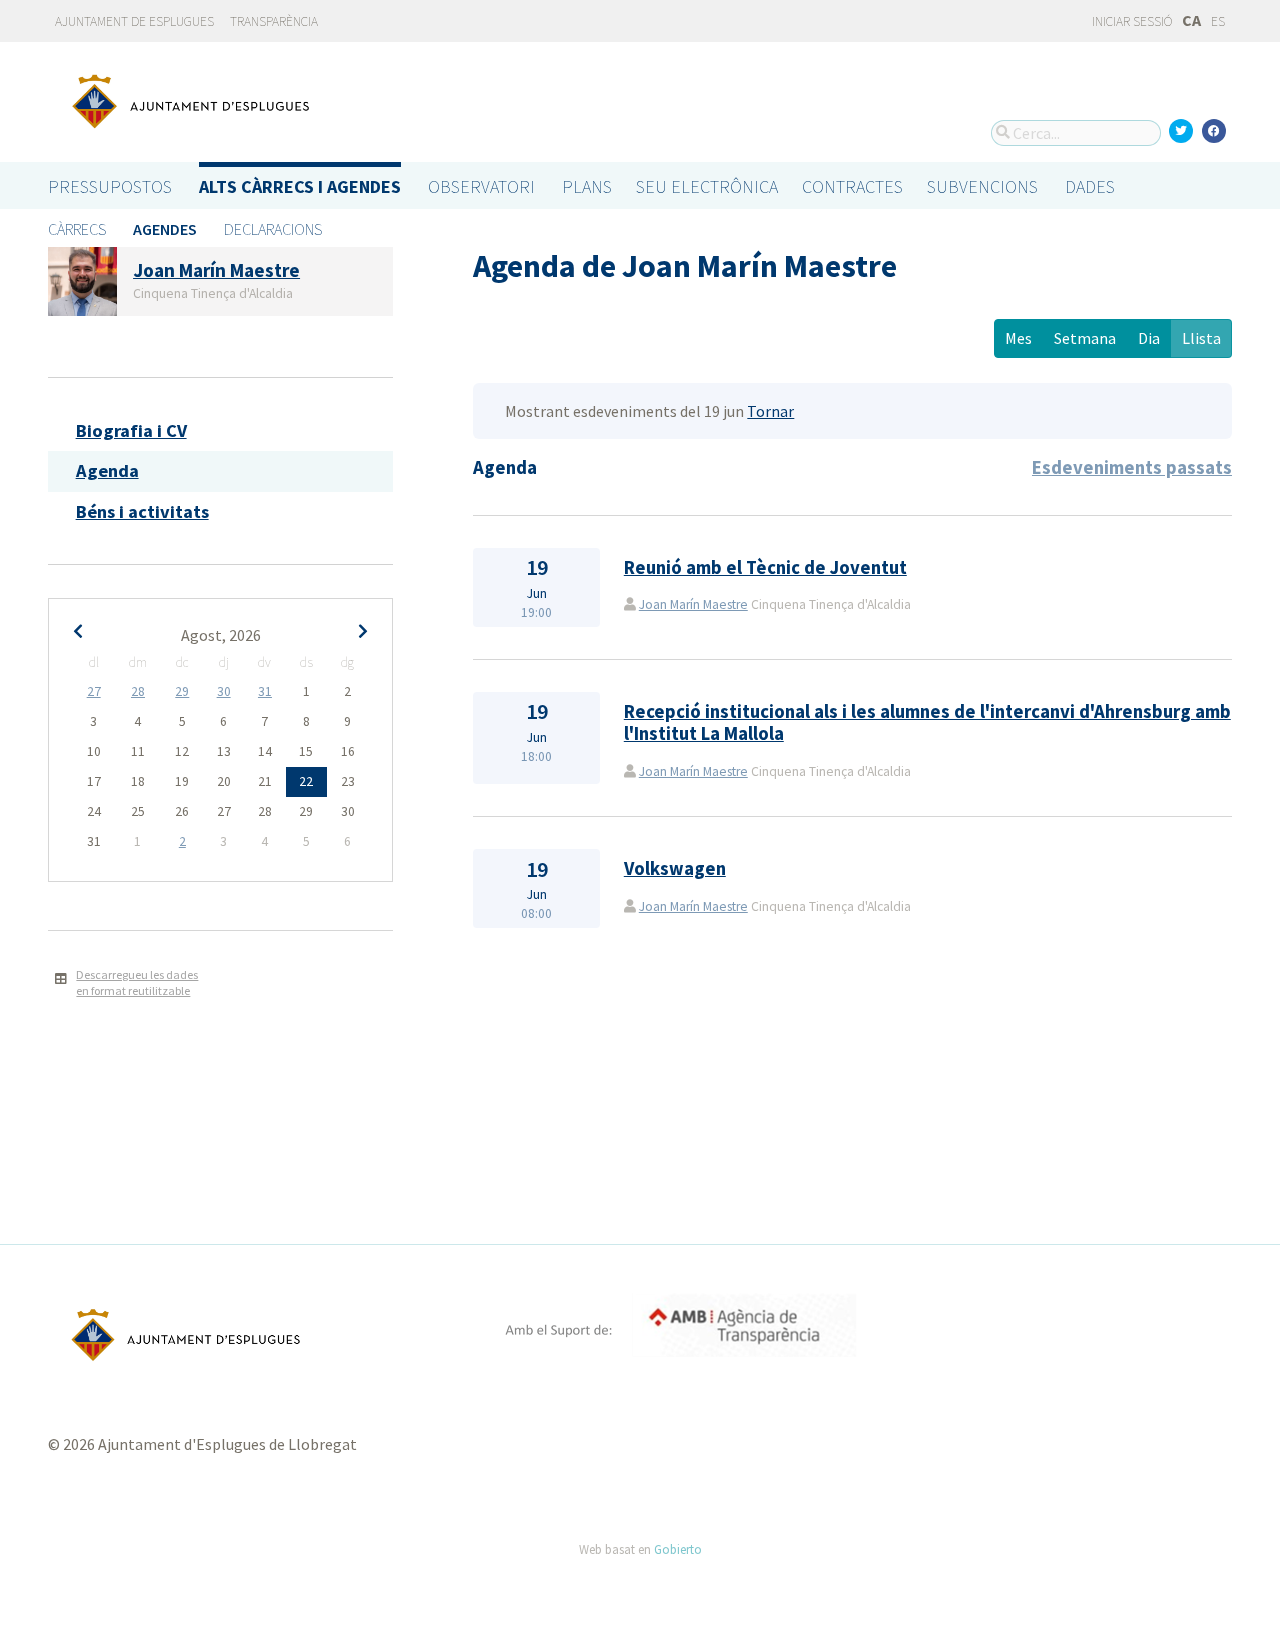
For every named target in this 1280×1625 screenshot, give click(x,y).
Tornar (770, 411)
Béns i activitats (142, 511)
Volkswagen (675, 868)
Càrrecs (77, 229)
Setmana (1085, 338)
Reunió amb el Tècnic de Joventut (765, 567)
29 (182, 691)
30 (224, 691)
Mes (1018, 338)
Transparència (274, 21)
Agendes (165, 229)
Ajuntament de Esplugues (134, 21)
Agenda (107, 470)
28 (138, 691)
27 (94, 691)
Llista (1201, 338)
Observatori (481, 186)
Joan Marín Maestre (693, 604)
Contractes (852, 186)
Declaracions (273, 229)
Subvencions (982, 186)
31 (265, 691)
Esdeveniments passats (1132, 467)
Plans (587, 186)
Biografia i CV (131, 430)
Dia (1149, 338)
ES (1218, 21)
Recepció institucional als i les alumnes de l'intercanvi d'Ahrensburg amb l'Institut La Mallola (927, 722)
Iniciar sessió (1131, 21)
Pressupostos (110, 186)
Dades (1090, 186)
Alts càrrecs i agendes (300, 186)
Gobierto (678, 1549)
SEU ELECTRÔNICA (707, 186)
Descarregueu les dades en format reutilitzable (137, 983)
